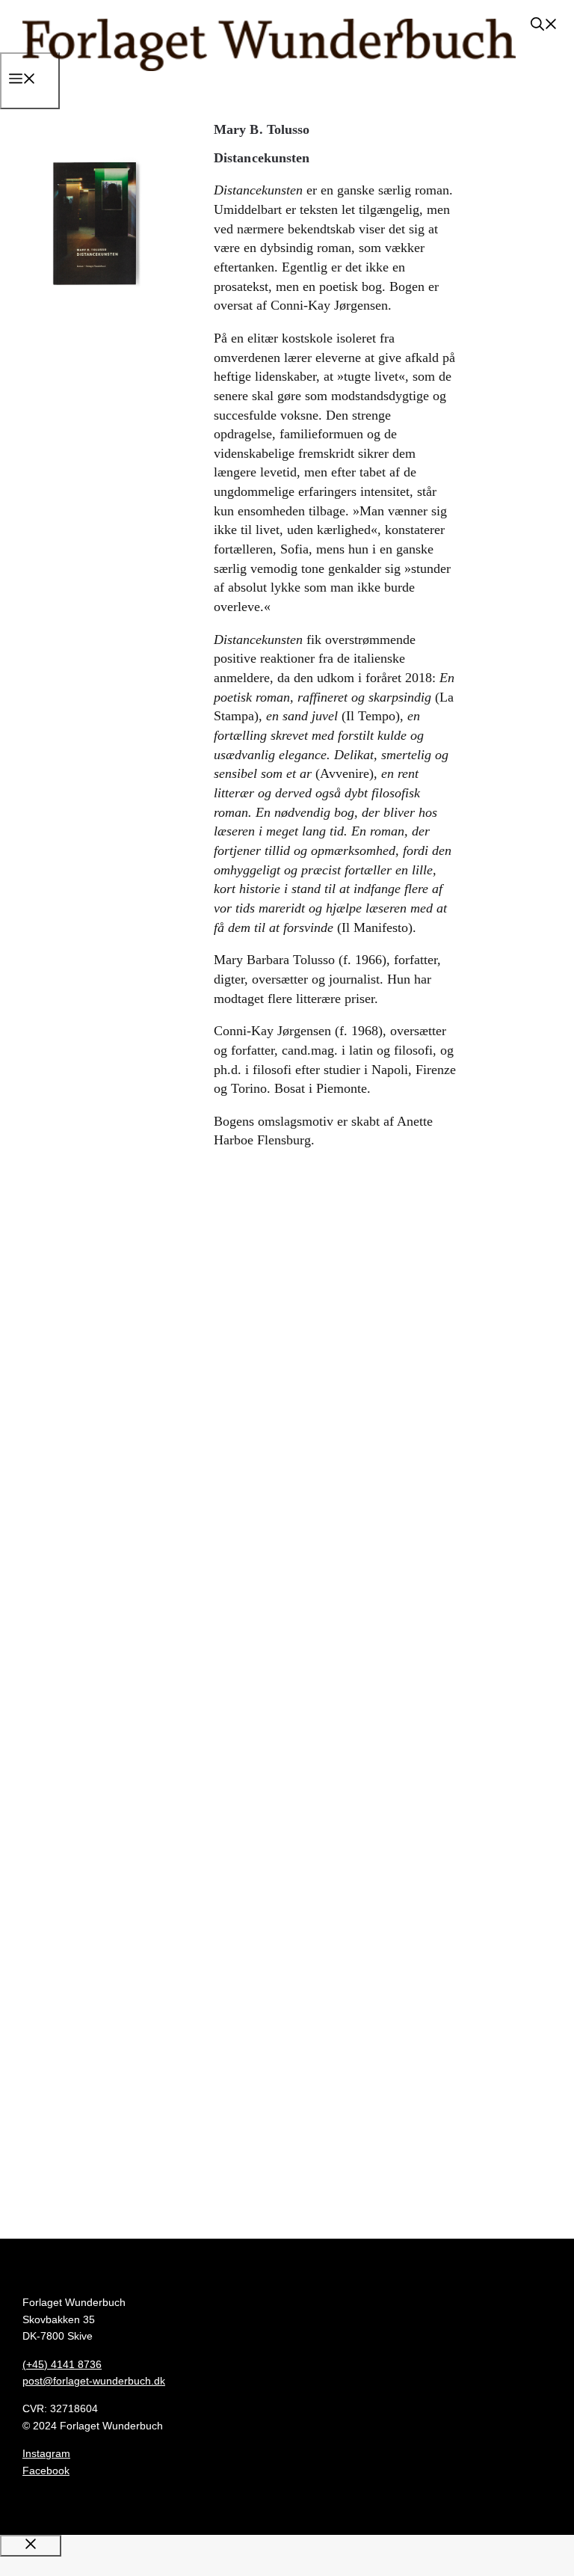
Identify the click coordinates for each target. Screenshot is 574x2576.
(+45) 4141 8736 (62, 2364)
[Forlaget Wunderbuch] (269, 85)
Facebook (46, 2471)
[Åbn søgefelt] (544, 26)
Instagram (46, 2453)
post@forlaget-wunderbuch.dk (94, 2381)
